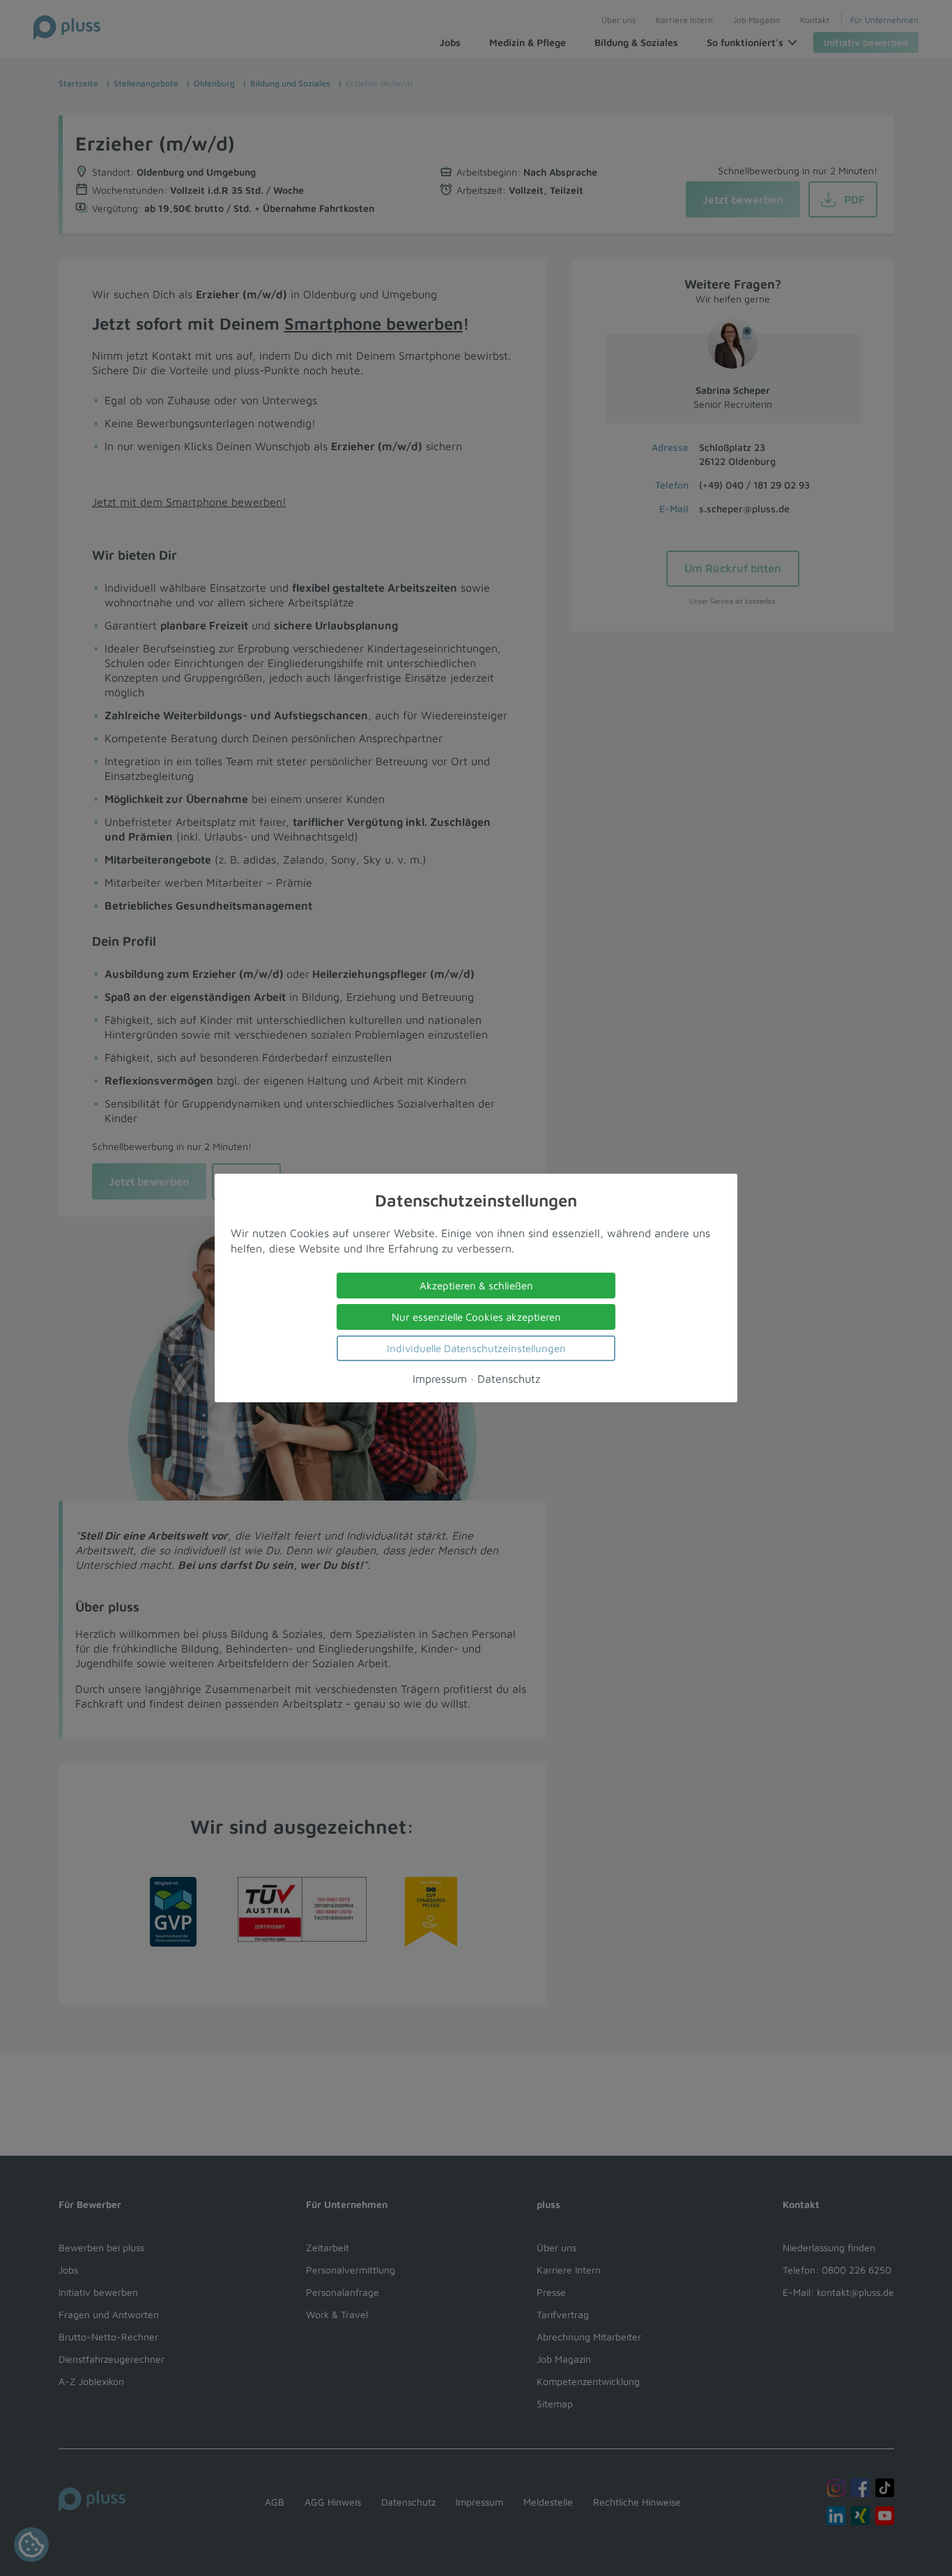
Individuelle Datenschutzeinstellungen (476, 1348)
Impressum (440, 1379)
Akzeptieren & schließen (476, 1286)
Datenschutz (509, 1379)
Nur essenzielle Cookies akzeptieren (476, 1317)
